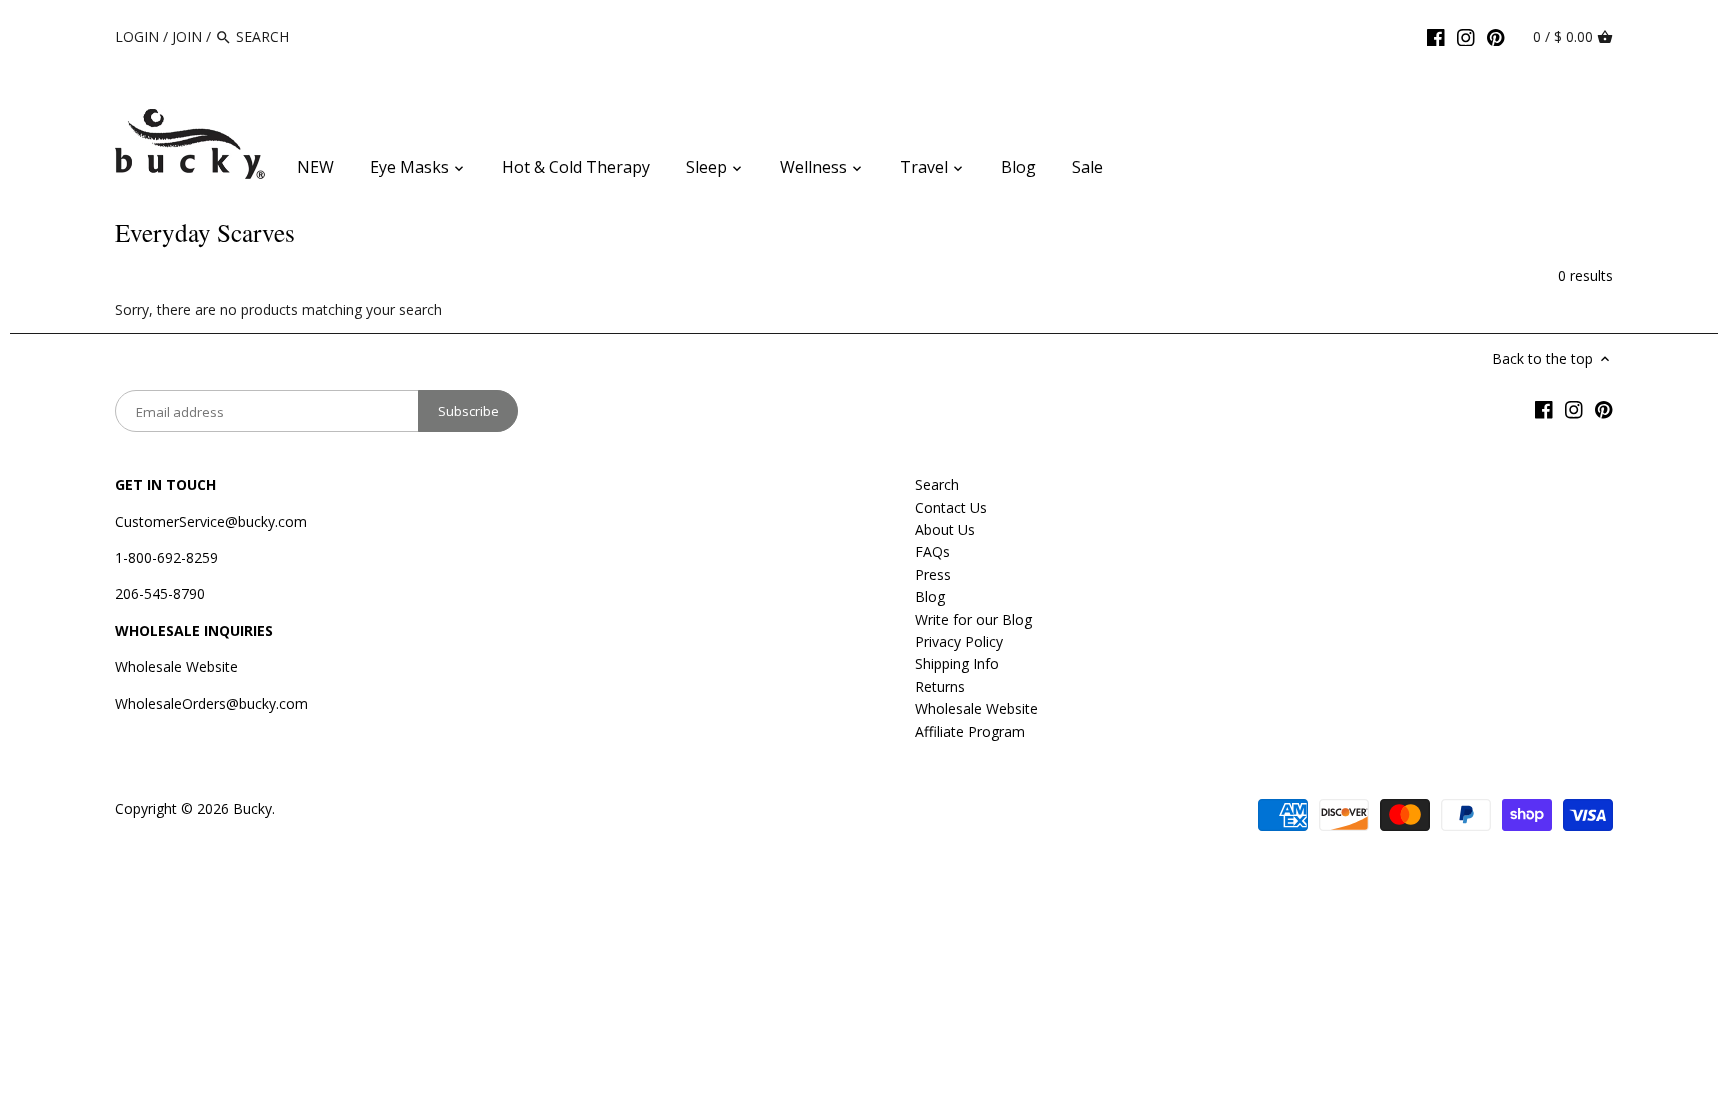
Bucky (252, 808)
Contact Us (951, 507)
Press (933, 574)
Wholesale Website (176, 666)
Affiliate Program (970, 731)
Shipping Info (957, 663)
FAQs (932, 551)
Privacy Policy (959, 641)
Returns (940, 686)
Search (937, 484)
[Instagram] (1466, 36)
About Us (945, 529)
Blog (930, 596)
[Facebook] (1436, 36)
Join (187, 36)
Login (137, 36)
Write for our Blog (973, 619)
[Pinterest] (1496, 36)
